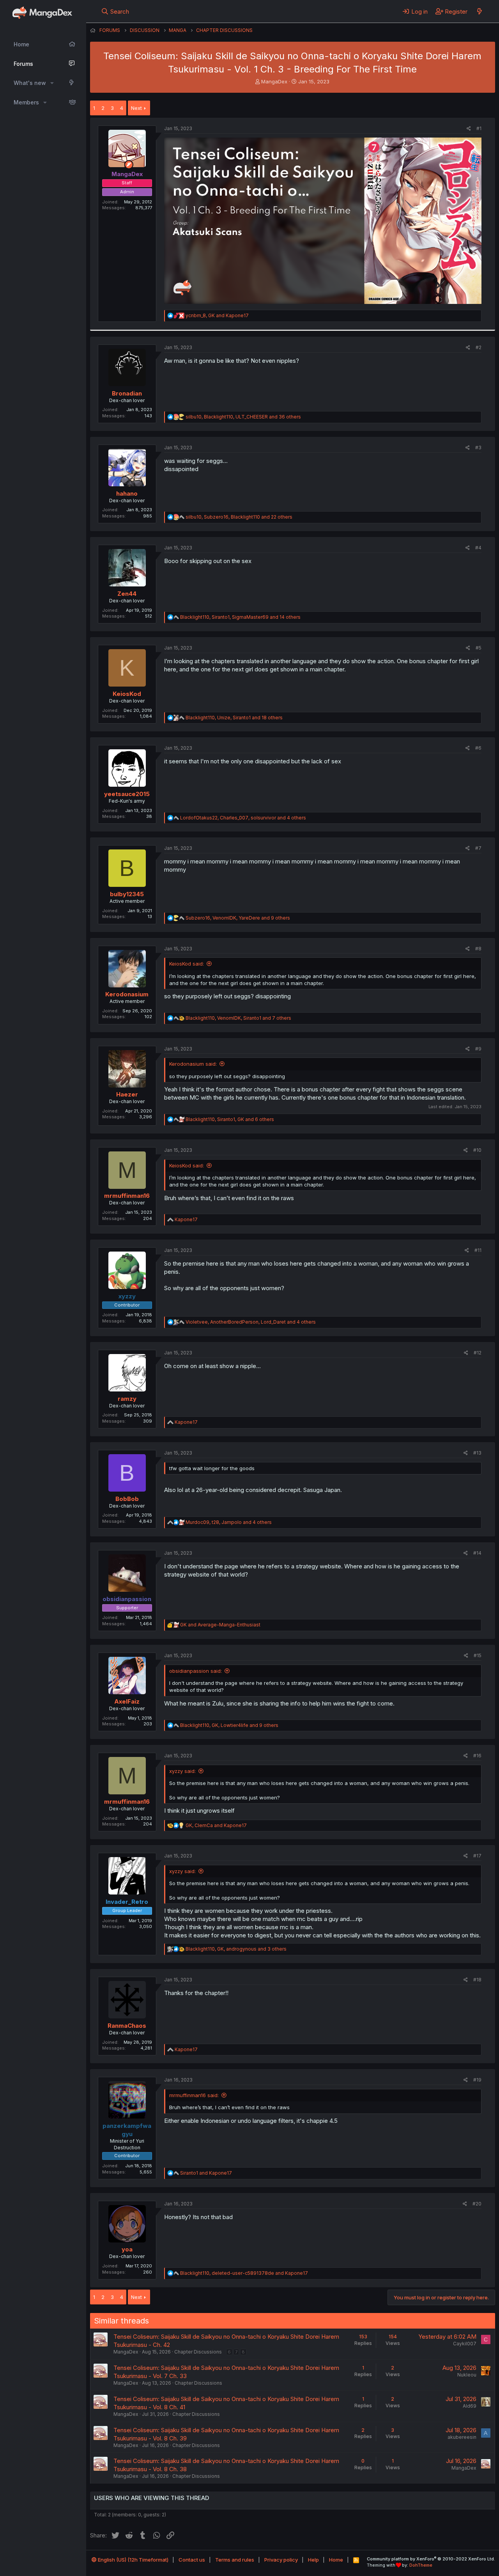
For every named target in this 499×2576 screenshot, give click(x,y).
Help (313, 2560)
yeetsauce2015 (127, 794)
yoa (127, 2249)
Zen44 (127, 594)
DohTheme (421, 2565)
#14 (477, 1553)
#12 (478, 1353)
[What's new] (479, 11)
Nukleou (467, 2375)
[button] (52, 83)
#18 (477, 1980)
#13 (477, 1453)
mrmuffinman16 (127, 1196)
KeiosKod (127, 694)
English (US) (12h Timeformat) (133, 2560)
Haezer (127, 1094)
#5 (479, 648)
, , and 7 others (238, 1018)
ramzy (127, 1399)
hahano (127, 493)
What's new (30, 83)
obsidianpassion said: (196, 1671)
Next (136, 108)
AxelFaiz (127, 1701)
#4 (478, 548)
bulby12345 (127, 894)
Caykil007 (465, 2344)
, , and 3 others (236, 1949)
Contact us (192, 2560)
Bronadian (127, 393)
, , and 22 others (239, 517)
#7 (478, 848)
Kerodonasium (127, 994)
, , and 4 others (243, 818)
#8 (478, 949)
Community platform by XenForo (431, 2559)
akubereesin (462, 2437)
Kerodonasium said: (193, 1064)
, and (217, 315)
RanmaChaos (127, 2026)
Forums (23, 64)
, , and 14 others (240, 617)
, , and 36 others (243, 417)
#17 (477, 1856)
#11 (478, 1250)
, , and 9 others (238, 918)
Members (26, 102)
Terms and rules (235, 2560)
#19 (477, 2080)
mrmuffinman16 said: (194, 2095)
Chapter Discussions (198, 2352)
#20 (477, 2204)
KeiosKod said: (187, 964)
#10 (477, 1150)
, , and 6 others (230, 1119)
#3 (478, 448)
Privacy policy (281, 2560)
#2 (479, 347)
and (220, 1625)
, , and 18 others (234, 718)
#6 (478, 748)
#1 (479, 128)
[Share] (469, 129)
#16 (477, 1756)
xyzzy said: (182, 1771)
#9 (478, 1049)
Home (21, 44)
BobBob (127, 1499)
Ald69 (470, 2406)
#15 (478, 1655)
